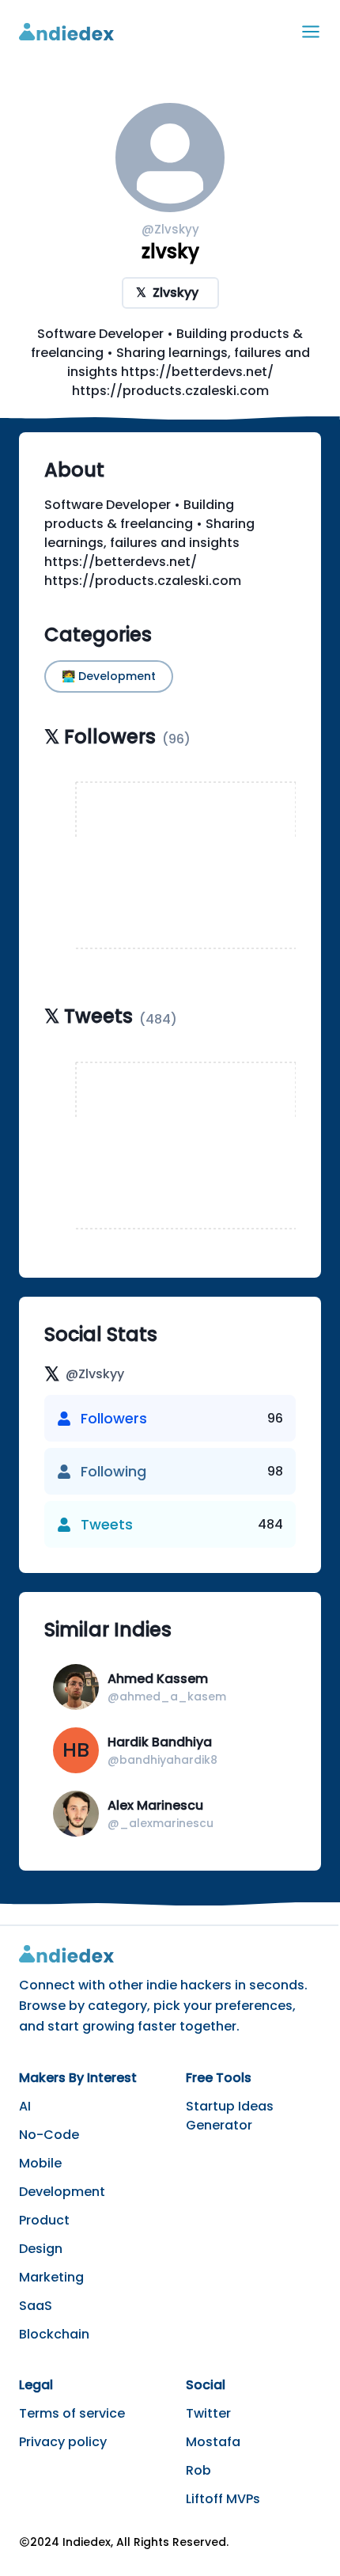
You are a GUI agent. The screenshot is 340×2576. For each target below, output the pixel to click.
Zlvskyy (167, 293)
